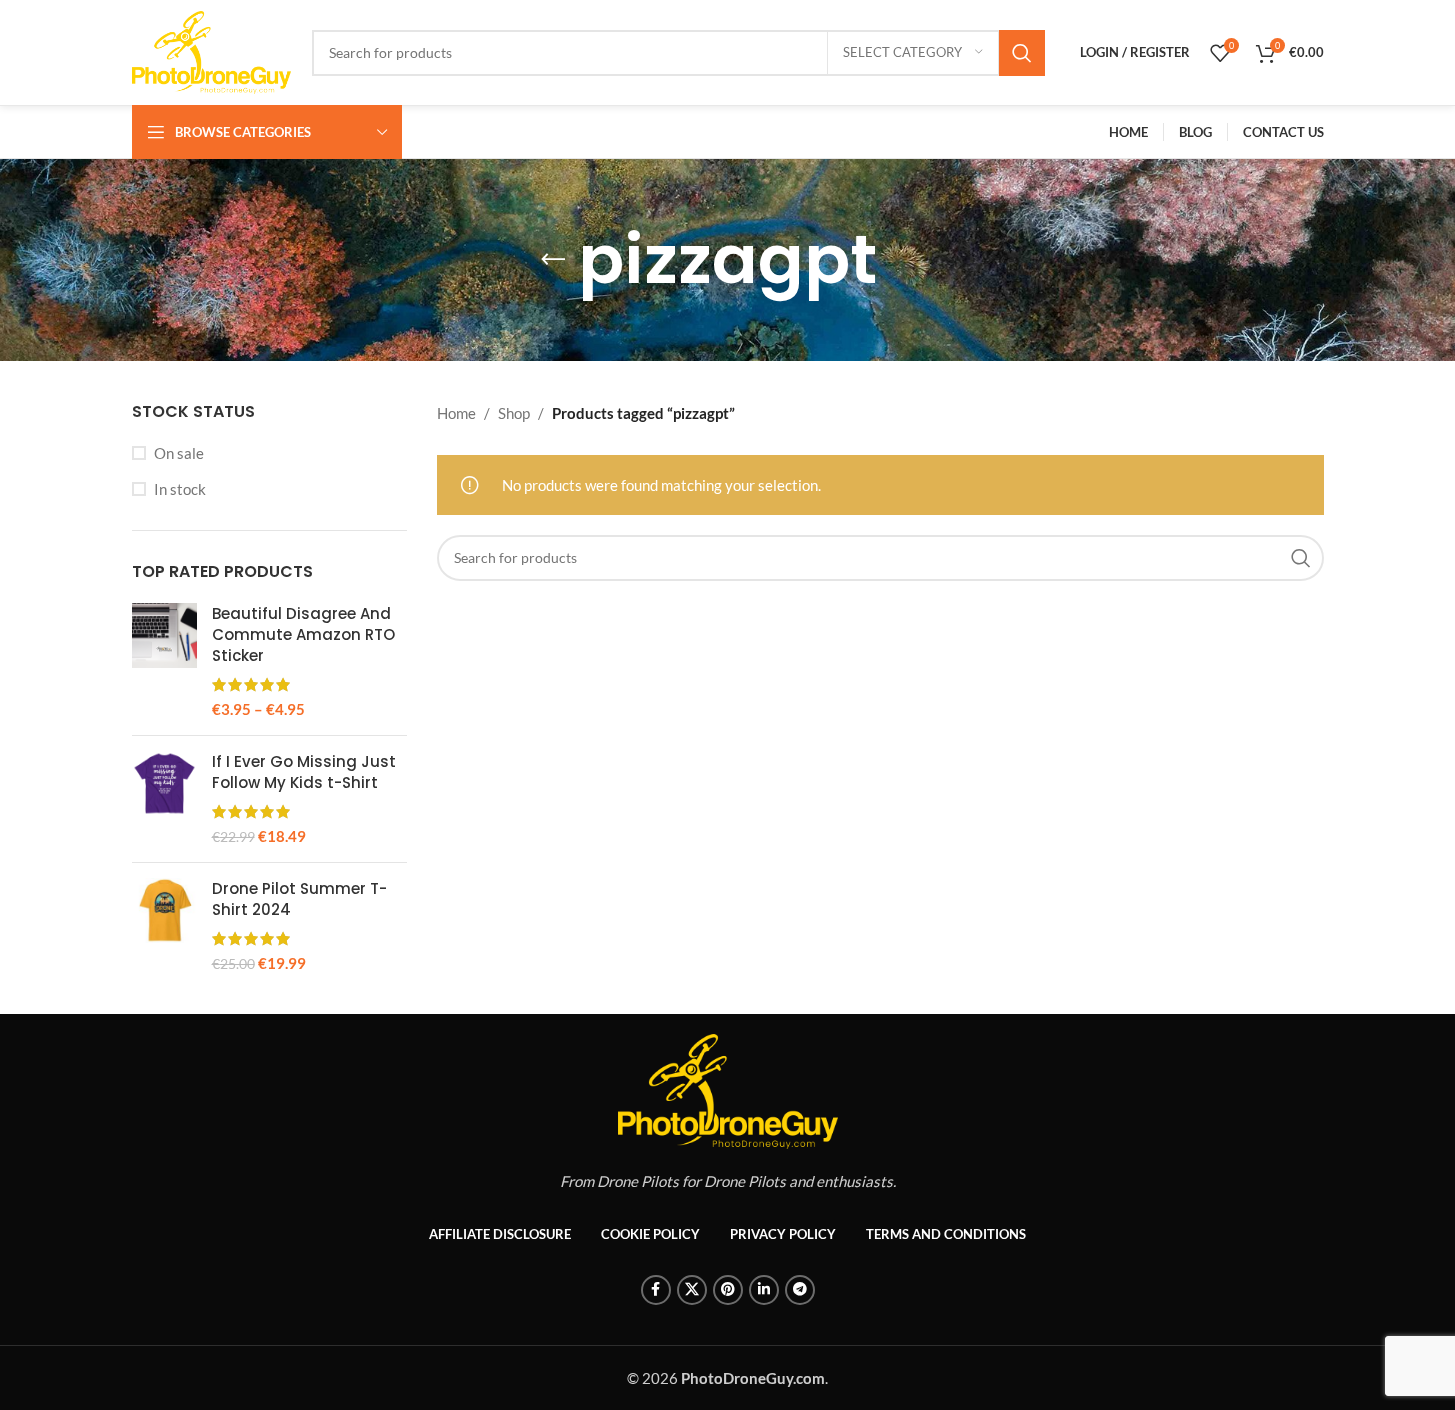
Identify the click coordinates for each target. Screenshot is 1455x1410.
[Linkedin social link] (764, 1290)
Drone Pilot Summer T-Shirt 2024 (299, 899)
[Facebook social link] (656, 1290)
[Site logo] (212, 50)
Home (456, 413)
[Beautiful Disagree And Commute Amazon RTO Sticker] (164, 661)
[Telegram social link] (800, 1290)
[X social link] (692, 1290)
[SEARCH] (1022, 53)
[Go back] (553, 260)
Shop (514, 413)
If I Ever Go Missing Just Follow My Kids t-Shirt (304, 772)
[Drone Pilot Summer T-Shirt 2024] (164, 926)
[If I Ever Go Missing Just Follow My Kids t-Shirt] (164, 799)
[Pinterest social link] (728, 1290)
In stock (180, 489)
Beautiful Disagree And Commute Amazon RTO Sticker (303, 634)
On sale (179, 453)
